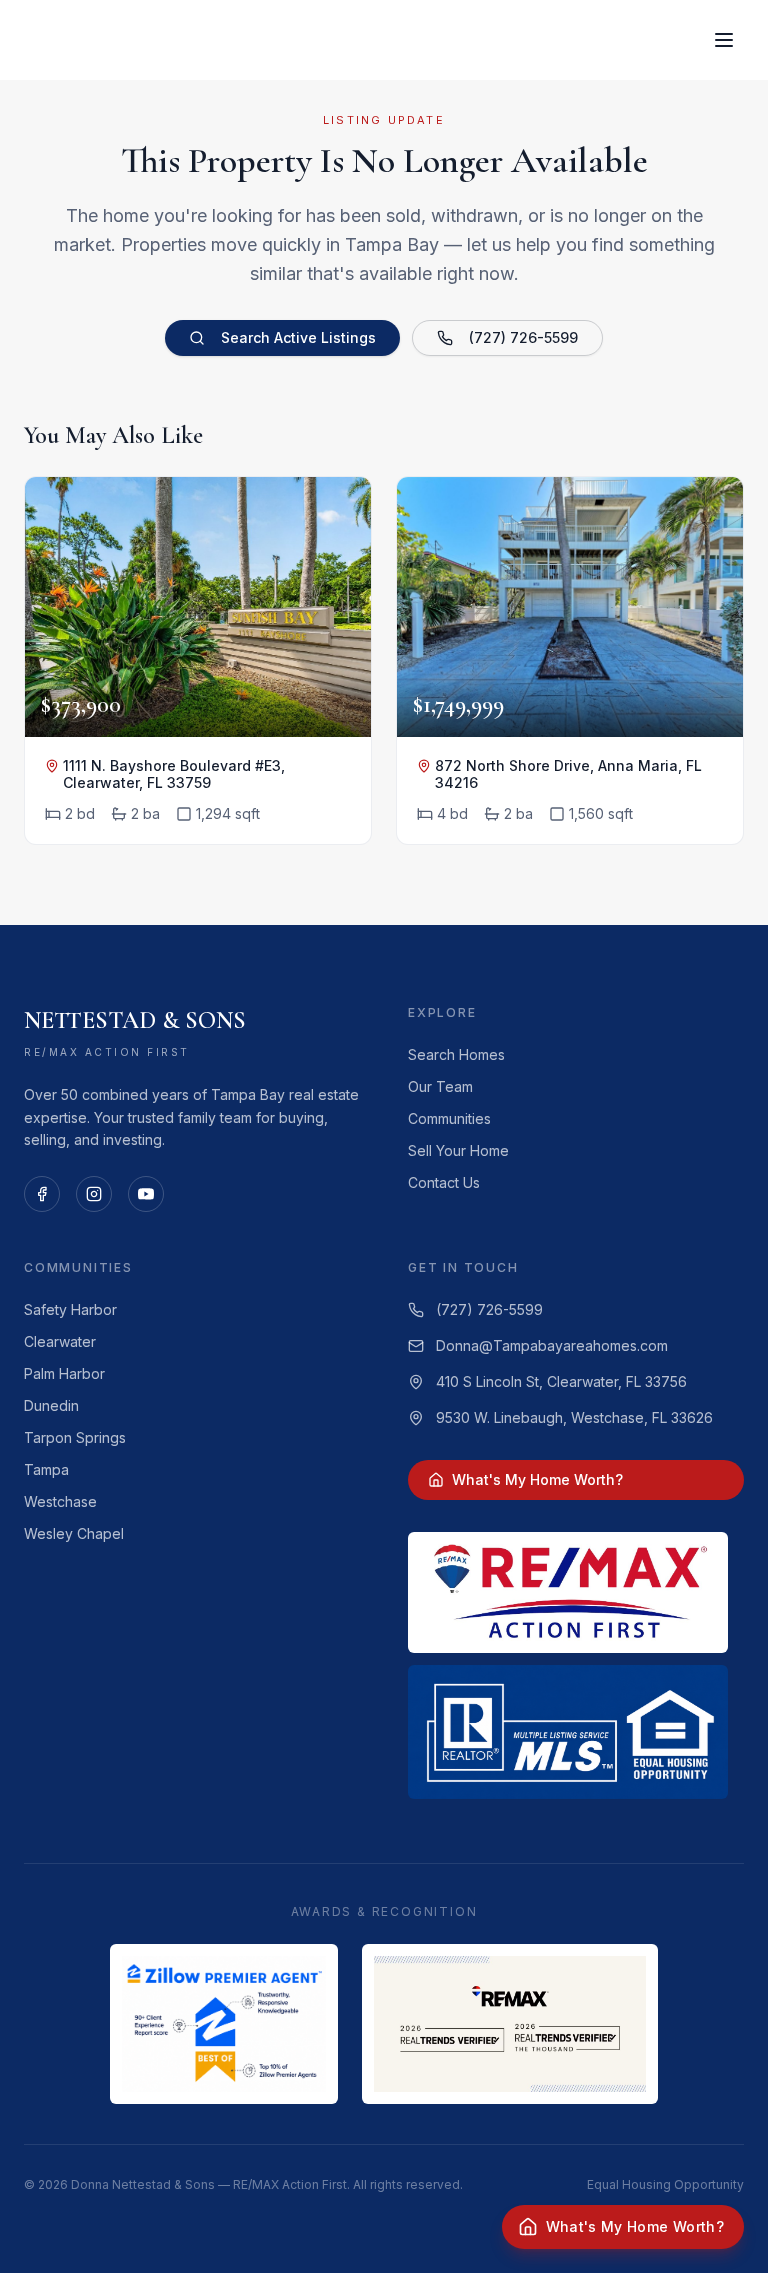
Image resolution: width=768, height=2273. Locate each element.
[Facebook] (42, 1194)
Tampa (46, 1469)
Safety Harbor (70, 1309)
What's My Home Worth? (537, 1479)
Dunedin (51, 1405)
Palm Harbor (64, 1373)
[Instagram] (94, 1194)
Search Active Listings (298, 337)
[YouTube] (146, 1194)
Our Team (440, 1086)
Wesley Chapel (74, 1533)
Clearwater (60, 1341)
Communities (449, 1118)
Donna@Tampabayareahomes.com (552, 1345)
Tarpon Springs (75, 1437)
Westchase (60, 1501)
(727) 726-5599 (523, 337)
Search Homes (456, 1054)
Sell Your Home (458, 1150)
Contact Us (444, 1182)
